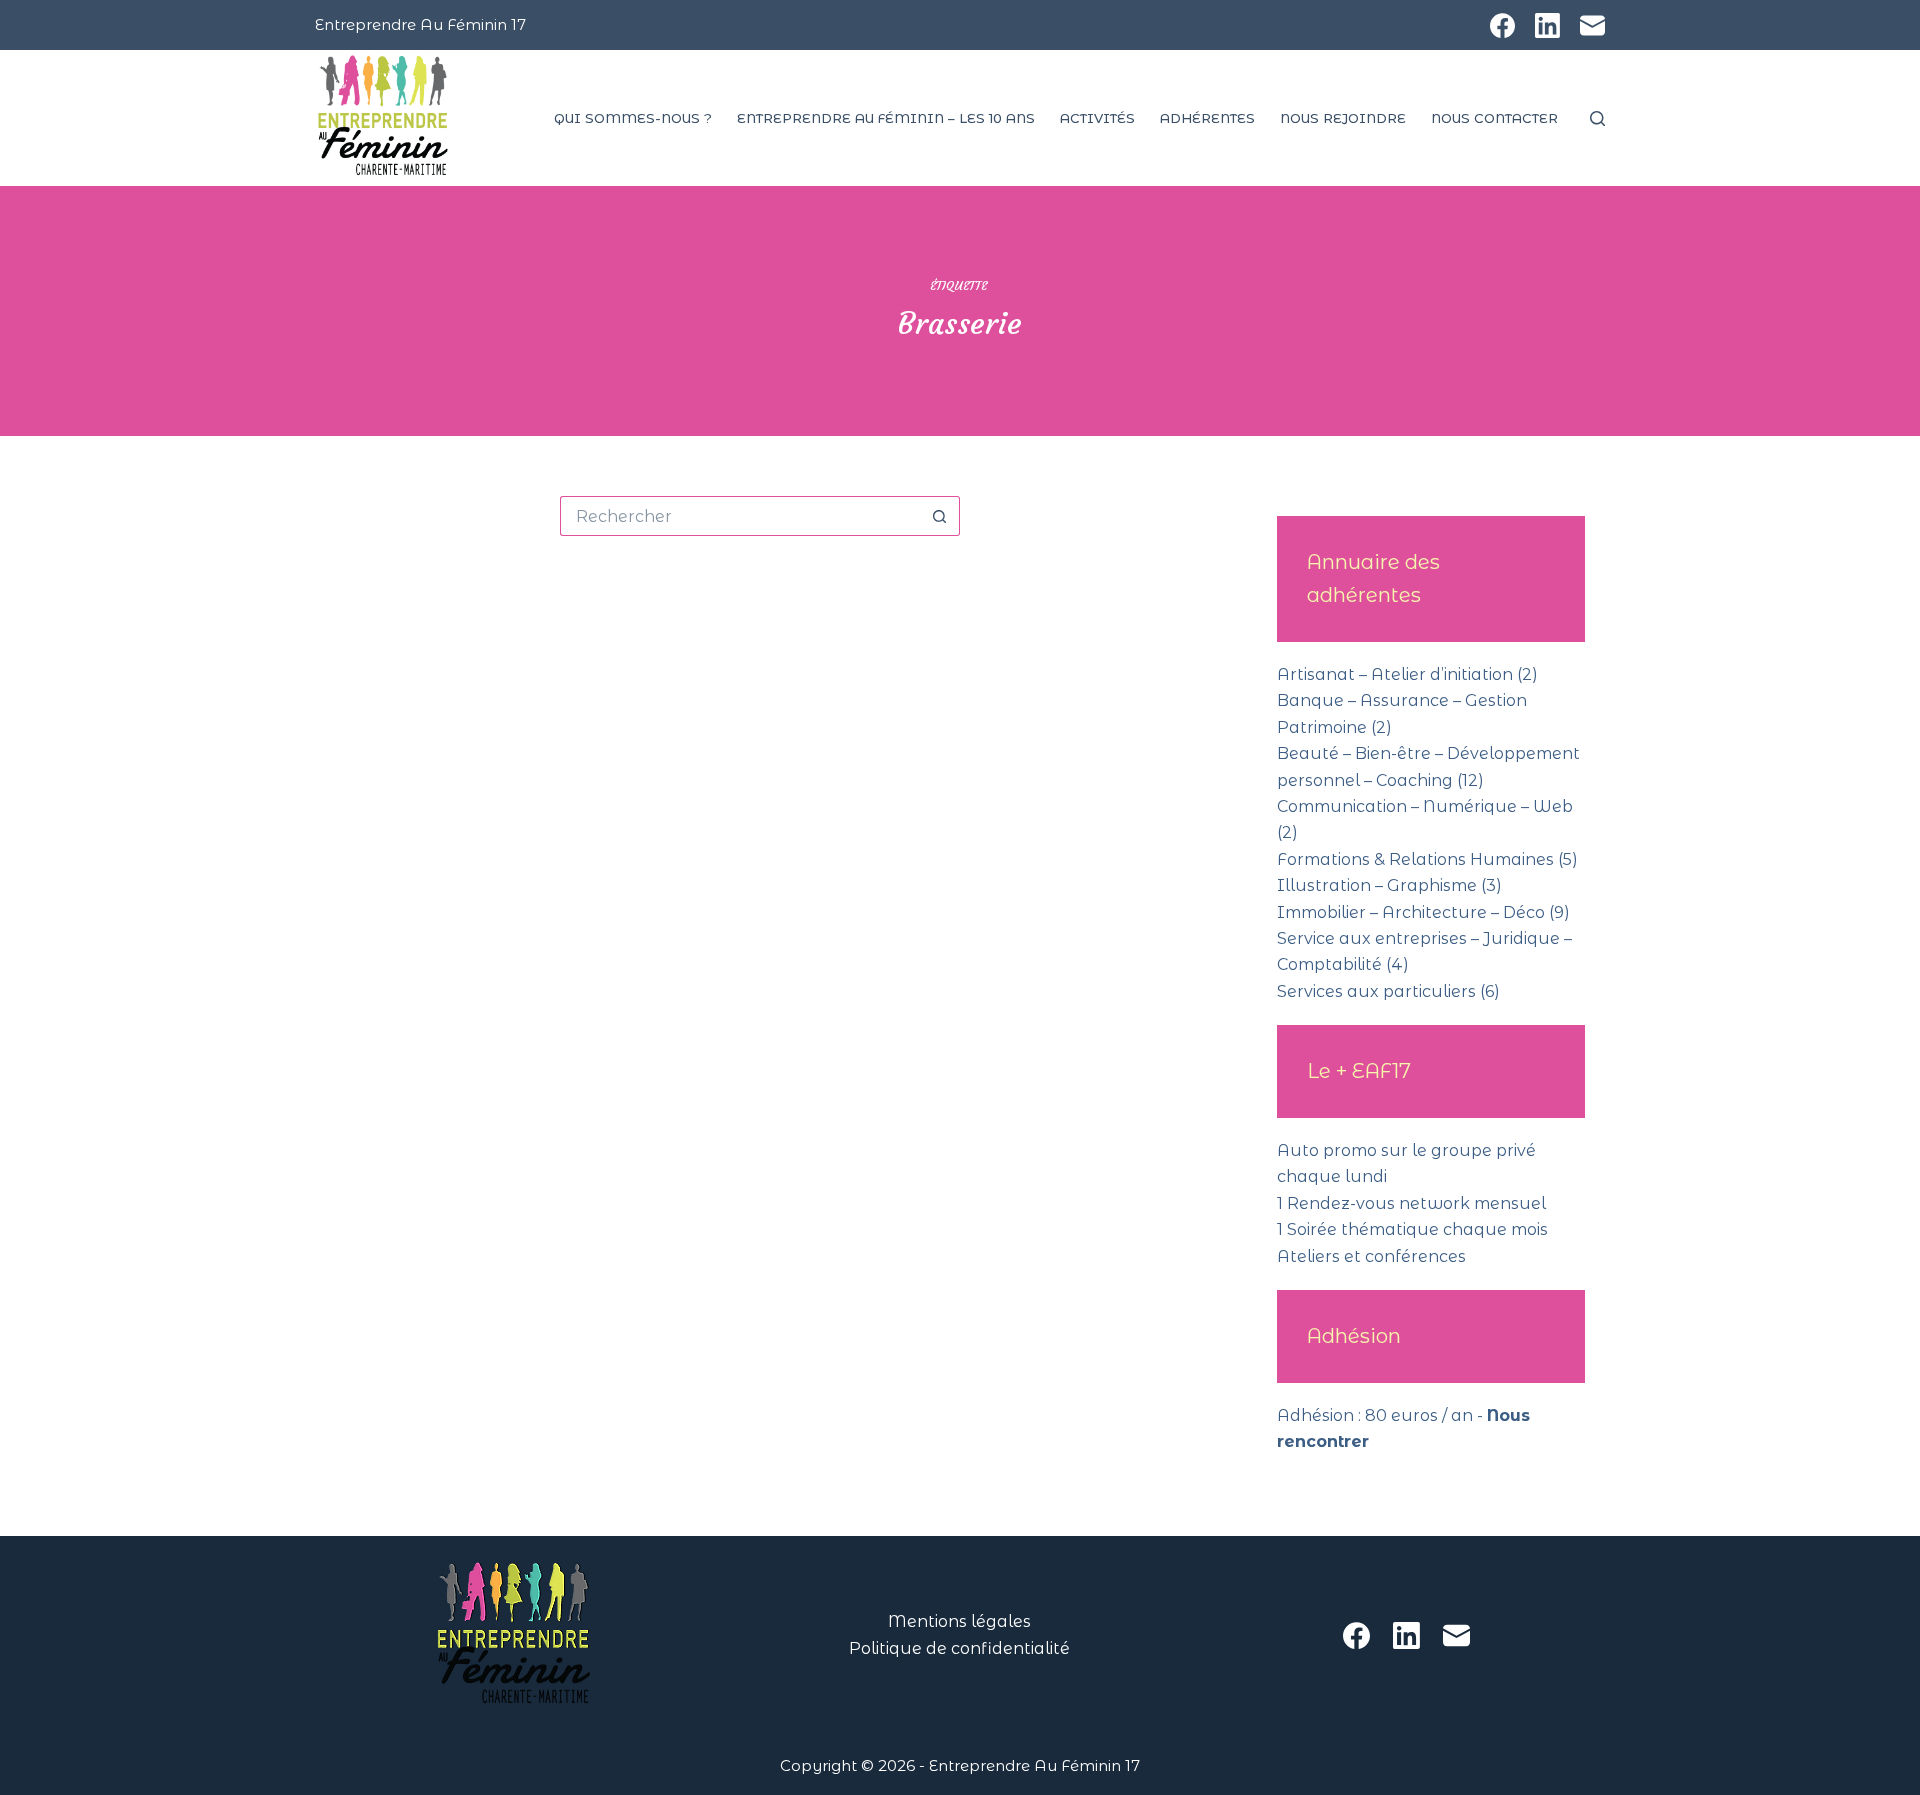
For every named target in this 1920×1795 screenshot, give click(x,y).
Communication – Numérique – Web (1425, 806)
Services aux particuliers (1376, 991)
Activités (1097, 118)
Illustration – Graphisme (1377, 885)
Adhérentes (1207, 118)
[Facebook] (1502, 25)
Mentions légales (959, 1621)
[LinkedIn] (1547, 25)
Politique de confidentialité (959, 1648)
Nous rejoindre (1343, 118)
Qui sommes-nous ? (633, 118)
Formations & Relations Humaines (1415, 859)
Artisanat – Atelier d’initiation (1395, 674)
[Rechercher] (1597, 118)
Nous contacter (1494, 118)
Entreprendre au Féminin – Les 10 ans (886, 118)
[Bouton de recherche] (940, 516)
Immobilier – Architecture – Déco (1411, 912)
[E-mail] (1592, 25)
